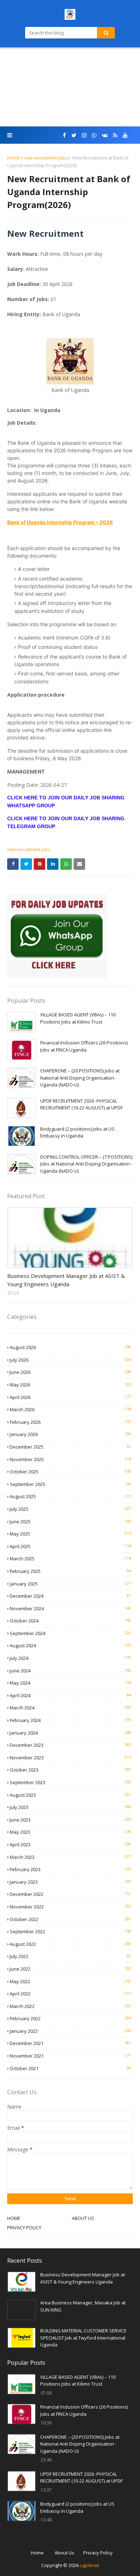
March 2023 (70, 1857)
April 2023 (70, 1845)
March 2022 (70, 2006)
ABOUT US (83, 2218)
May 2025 (70, 1534)
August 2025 (70, 1496)
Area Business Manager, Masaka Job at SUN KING (83, 2306)
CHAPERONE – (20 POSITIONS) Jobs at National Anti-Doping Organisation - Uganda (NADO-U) (80, 1078)
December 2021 (70, 2043)
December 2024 (70, 1596)
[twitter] (74, 135)
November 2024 (70, 1608)
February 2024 (70, 1720)
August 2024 (70, 1645)
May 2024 (70, 1683)
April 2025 (70, 1546)
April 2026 (70, 1397)
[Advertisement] (70, 88)
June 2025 (70, 1522)
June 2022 (70, 1969)
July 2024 (70, 1658)
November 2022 (70, 1907)
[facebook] (64, 135)
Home (13, 158)
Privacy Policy (98, 2553)
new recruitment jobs (46, 158)
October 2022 (70, 1919)
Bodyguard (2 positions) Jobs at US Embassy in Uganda (77, 1132)
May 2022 (70, 1981)
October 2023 (70, 1770)
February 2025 (70, 1571)
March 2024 (70, 1708)
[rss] (115, 135)
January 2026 (70, 1434)
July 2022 (70, 1956)
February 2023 (70, 1869)
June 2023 (70, 1820)
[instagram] (84, 135)
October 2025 (70, 1472)
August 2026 (70, 1347)
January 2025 (70, 1584)
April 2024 (70, 1695)
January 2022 (70, 2031)
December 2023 (70, 1745)
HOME (14, 2218)
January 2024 (70, 1733)
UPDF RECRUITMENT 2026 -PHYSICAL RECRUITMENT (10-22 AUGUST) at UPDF (81, 1104)
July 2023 (70, 1807)
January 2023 (70, 1882)
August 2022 (70, 1944)
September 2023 (70, 1782)
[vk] (105, 135)
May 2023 (70, 1832)
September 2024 (70, 1633)
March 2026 (70, 1409)
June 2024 (70, 1671)
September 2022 (70, 1931)
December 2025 (70, 1447)
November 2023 (70, 1758)
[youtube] (125, 135)
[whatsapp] (94, 135)
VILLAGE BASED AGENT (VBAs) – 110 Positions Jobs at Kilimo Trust (78, 1018)
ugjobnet (89, 2565)
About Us (64, 2553)
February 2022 (70, 2018)
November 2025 (70, 1459)
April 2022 (70, 1994)
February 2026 (70, 1422)
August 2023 (70, 1795)
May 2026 (70, 1385)
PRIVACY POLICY (24, 2228)
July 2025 (70, 1509)
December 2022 (70, 1894)
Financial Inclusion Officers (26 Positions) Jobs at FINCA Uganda (84, 1046)
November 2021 (70, 2056)
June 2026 (70, 1372)
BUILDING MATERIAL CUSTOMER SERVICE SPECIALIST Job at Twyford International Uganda (83, 2338)
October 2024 (70, 1621)
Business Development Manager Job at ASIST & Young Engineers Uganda (66, 1280)
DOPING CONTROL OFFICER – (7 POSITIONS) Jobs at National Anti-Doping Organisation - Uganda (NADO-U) (86, 1164)
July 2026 (70, 1360)
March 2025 (70, 1559)
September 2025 (70, 1484)
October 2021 (70, 2068)
